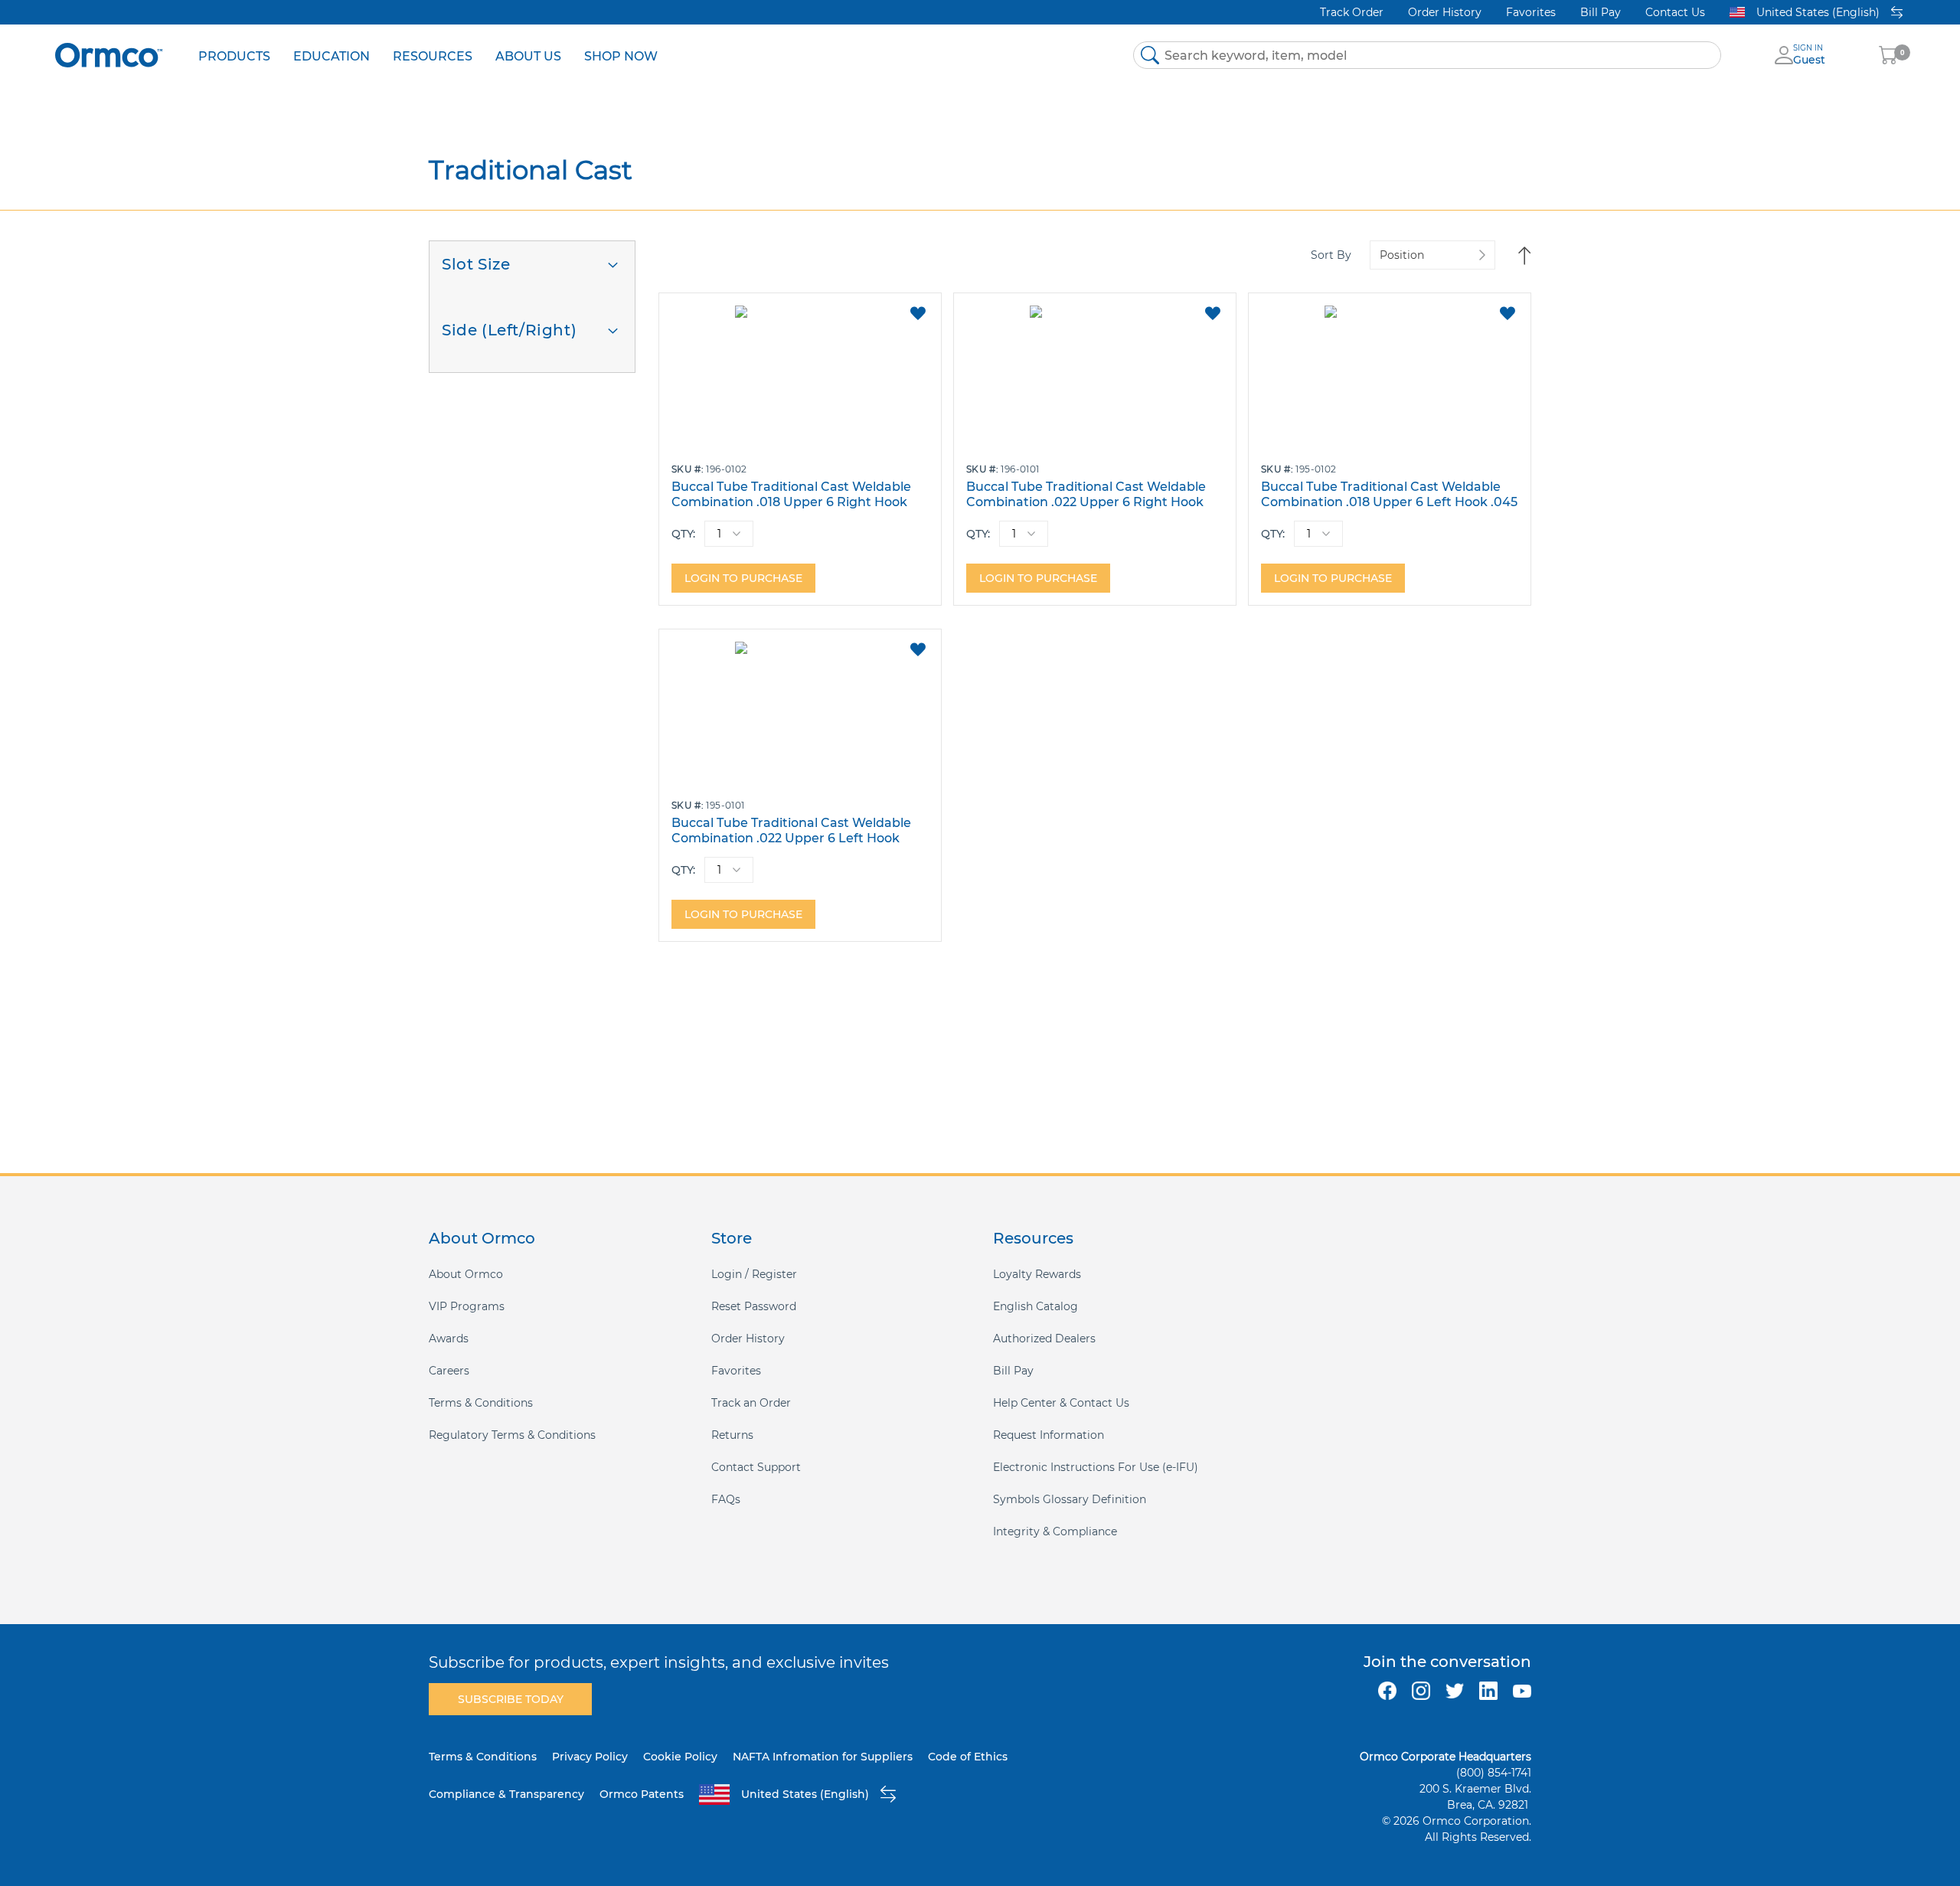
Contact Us (1675, 12)
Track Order (1352, 12)
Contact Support (756, 1467)
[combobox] (1427, 55)
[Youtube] (1522, 1691)
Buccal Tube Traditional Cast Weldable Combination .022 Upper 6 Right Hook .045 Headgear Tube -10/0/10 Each (1086, 494)
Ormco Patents (642, 1794)
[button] (918, 313)
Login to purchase (743, 578)
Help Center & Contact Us (1061, 1403)
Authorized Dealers (1044, 1339)
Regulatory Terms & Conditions (512, 1435)
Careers (449, 1371)
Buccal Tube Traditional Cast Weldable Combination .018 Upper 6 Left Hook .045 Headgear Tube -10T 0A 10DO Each (1389, 494)
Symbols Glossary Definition (1070, 1499)
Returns (732, 1435)
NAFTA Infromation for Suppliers (823, 1757)
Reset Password (754, 1306)
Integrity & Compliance (1055, 1531)
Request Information (1049, 1435)
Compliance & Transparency (506, 1794)
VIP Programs (467, 1306)
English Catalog (1036, 1306)
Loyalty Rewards (1037, 1274)
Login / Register (754, 1274)
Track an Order (751, 1403)
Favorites (1531, 12)
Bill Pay (1601, 12)
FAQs (726, 1499)
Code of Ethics (968, 1757)
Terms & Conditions (481, 1403)
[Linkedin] (1488, 1691)
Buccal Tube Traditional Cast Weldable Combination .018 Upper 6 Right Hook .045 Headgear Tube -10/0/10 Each (791, 494)
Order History (1445, 12)
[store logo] (109, 55)
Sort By (1331, 255)
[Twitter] (1455, 1691)
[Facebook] (1387, 1691)
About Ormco (466, 1274)
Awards (449, 1339)
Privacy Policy (590, 1757)
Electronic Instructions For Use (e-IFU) (1096, 1467)
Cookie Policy (680, 1757)
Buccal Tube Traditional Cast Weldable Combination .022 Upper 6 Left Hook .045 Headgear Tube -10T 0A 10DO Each (794, 830)
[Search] (1150, 55)
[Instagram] (1421, 1691)
